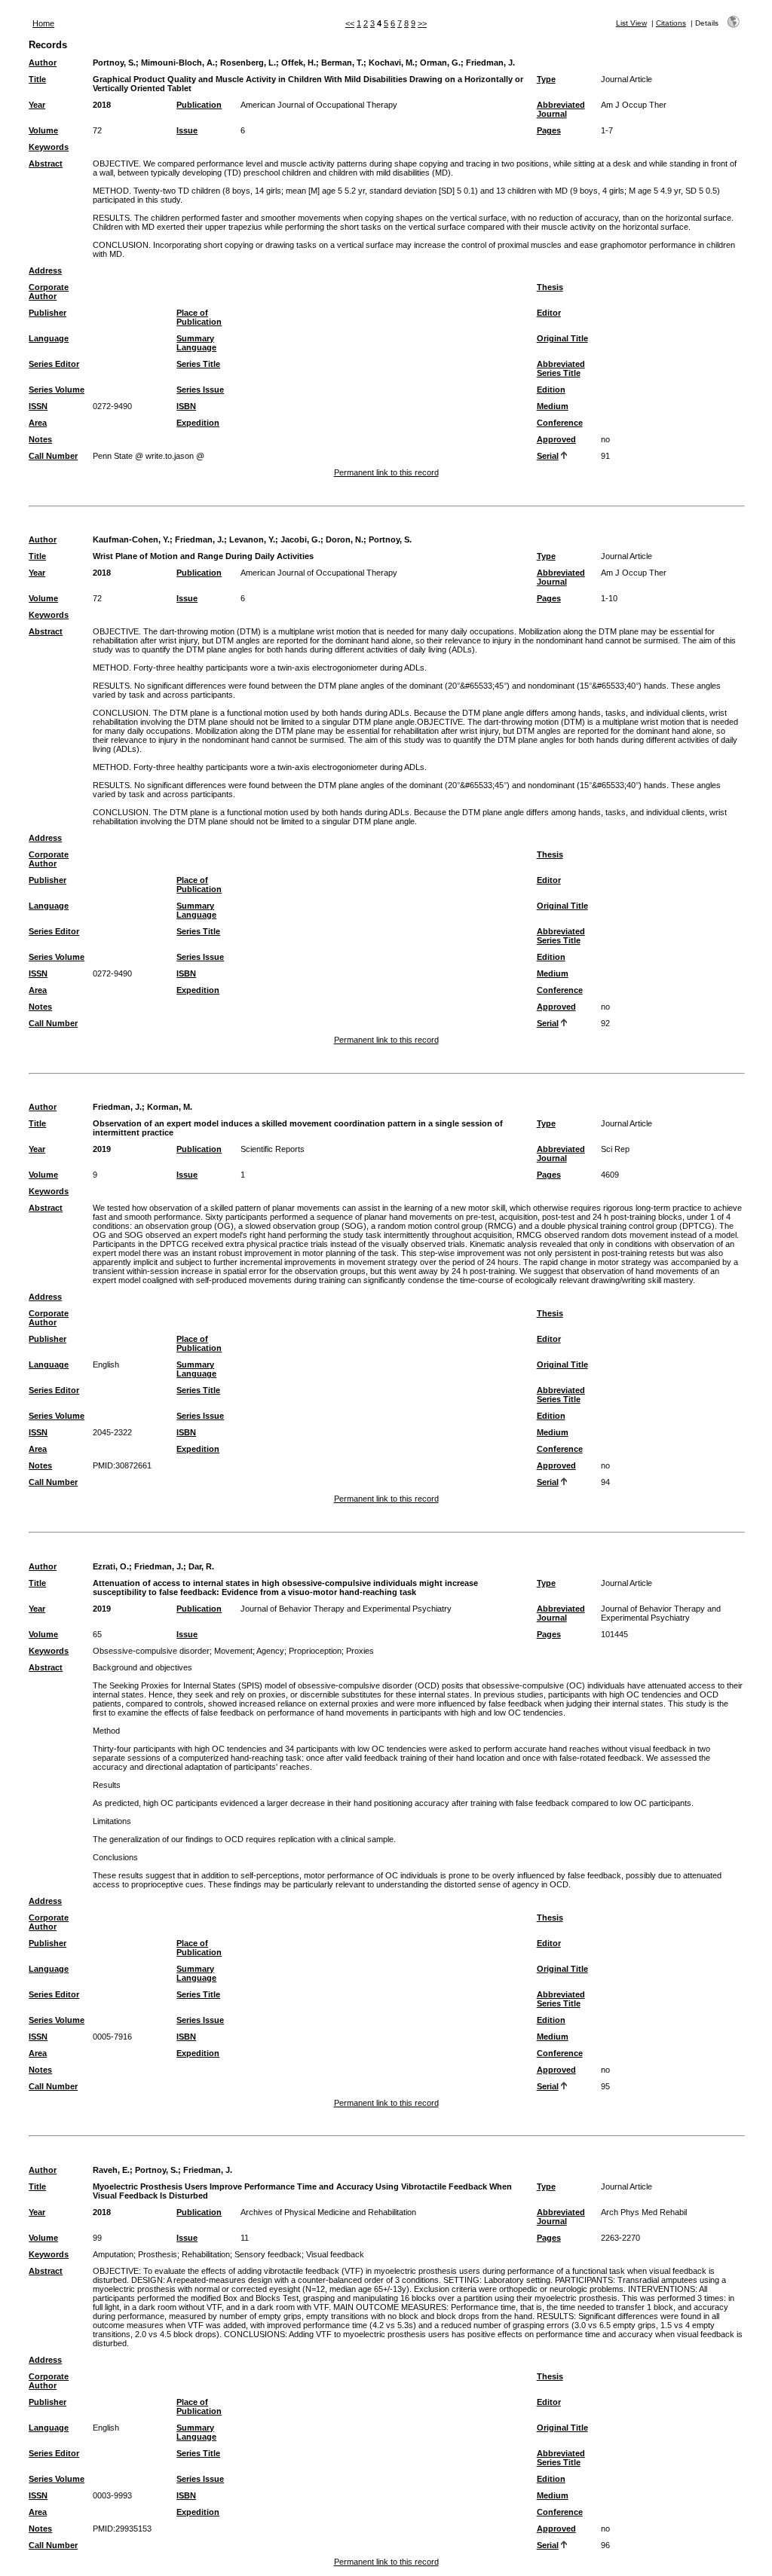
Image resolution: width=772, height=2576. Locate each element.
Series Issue (200, 390)
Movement (233, 1651)
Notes (40, 439)
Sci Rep (615, 1149)
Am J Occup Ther (634, 105)
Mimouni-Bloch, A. (178, 63)
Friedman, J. (490, 63)
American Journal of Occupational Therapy (319, 105)
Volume (43, 130)
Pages (549, 130)
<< (350, 23)
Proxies (360, 1651)
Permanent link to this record (386, 472)
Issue (187, 130)
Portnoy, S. (114, 63)
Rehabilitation (206, 2254)
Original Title (562, 338)
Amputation (113, 2254)
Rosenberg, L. (248, 63)
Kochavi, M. (392, 63)
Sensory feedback (268, 2254)
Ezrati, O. (111, 1566)
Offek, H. (299, 63)
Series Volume (57, 390)
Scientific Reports (273, 1149)
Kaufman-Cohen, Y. (131, 539)
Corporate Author (49, 292)
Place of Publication (199, 317)
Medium (553, 406)
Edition (551, 390)
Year (37, 105)
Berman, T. (342, 63)
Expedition (198, 423)
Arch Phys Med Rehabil (644, 2212)
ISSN (38, 406)
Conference (560, 423)
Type (546, 79)
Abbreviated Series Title (561, 368)
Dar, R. (201, 1566)
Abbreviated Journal (561, 109)
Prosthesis (158, 2254)
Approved (556, 439)
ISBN (186, 406)
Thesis (550, 287)
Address (45, 270)
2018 (102, 105)
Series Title (198, 364)
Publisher (47, 313)
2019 (102, 1149)
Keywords (49, 147)
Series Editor (54, 364)
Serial (548, 456)
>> (422, 23)
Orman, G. (440, 63)
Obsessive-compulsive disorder (151, 1651)
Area (38, 423)
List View (631, 23)
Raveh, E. (111, 2170)
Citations (671, 23)
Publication (199, 105)
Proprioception (315, 1651)
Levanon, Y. (252, 539)
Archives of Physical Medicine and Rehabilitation (328, 2212)
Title (37, 79)
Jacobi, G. (300, 539)
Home (43, 23)
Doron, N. (345, 539)
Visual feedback (335, 2254)
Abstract (46, 163)
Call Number (53, 456)
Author (43, 63)
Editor (549, 313)
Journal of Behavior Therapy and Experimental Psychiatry (346, 1609)
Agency (270, 1651)
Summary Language (196, 343)
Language (49, 338)
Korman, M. (170, 1107)
